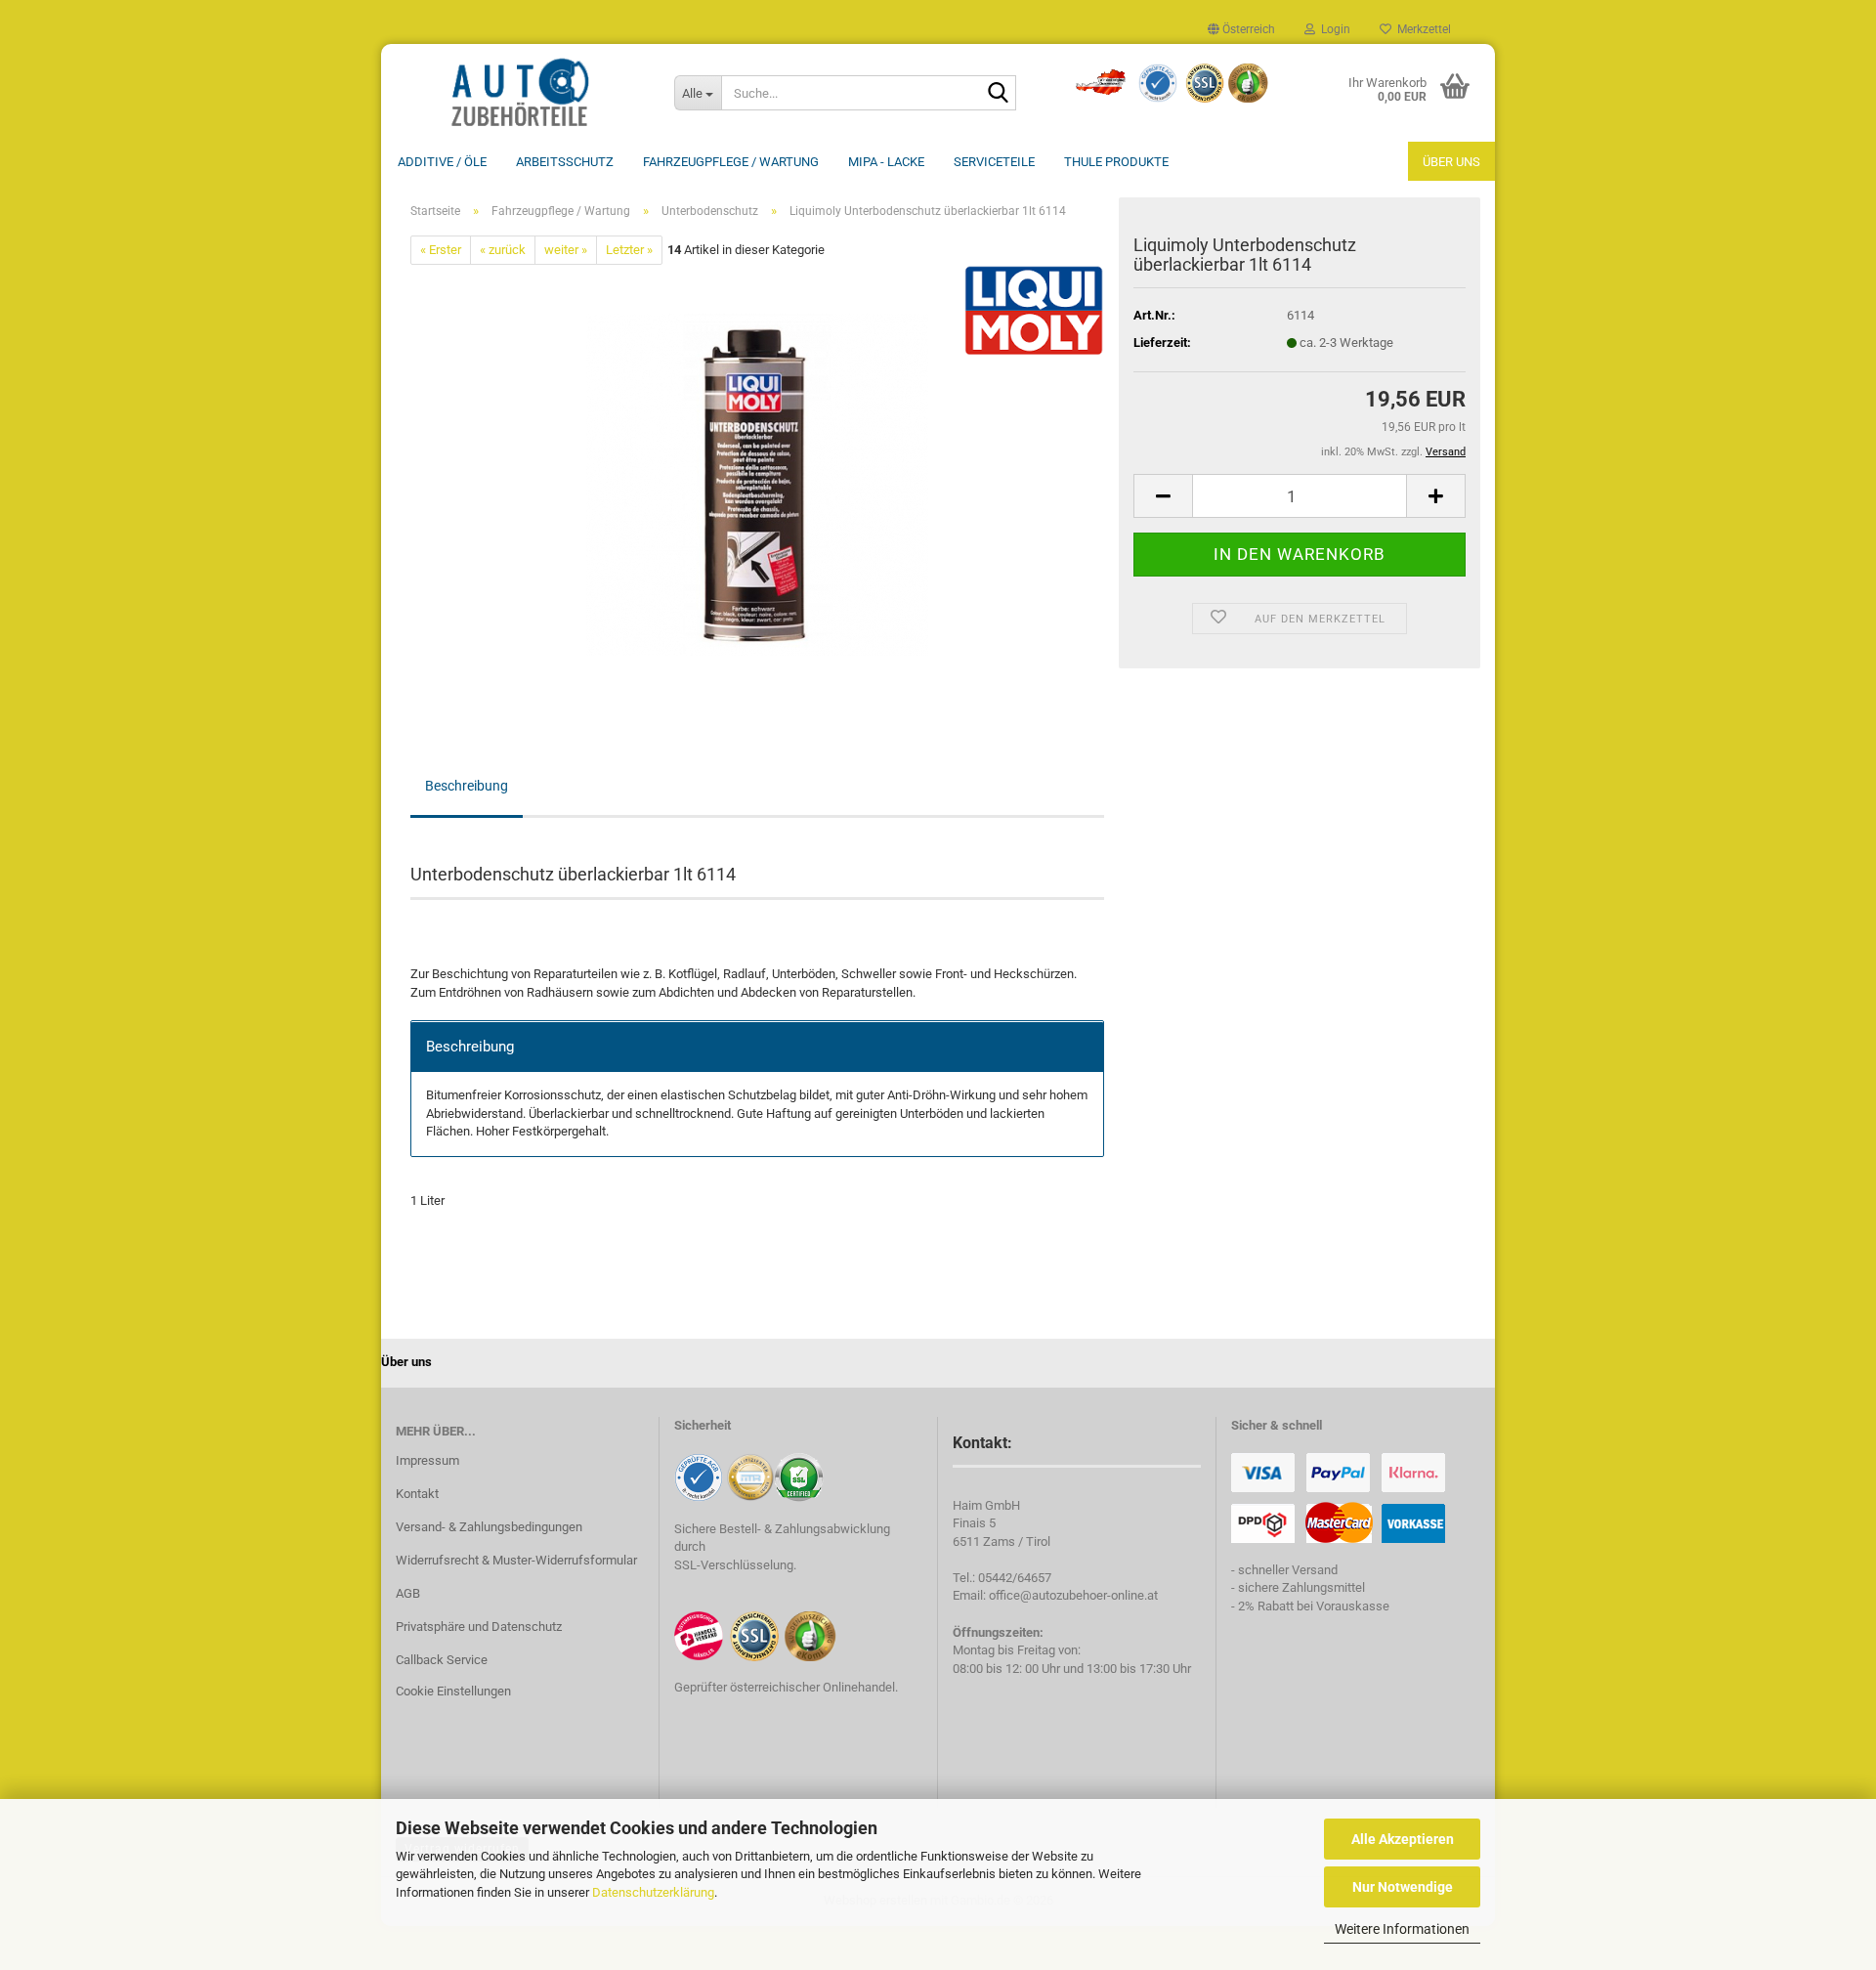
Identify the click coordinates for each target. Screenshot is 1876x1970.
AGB (408, 1593)
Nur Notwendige (1403, 1887)
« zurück (503, 250)
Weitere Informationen (1402, 1929)
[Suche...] (998, 94)
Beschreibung (467, 786)
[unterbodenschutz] (757, 484)
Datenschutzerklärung (653, 1892)
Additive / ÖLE (442, 162)
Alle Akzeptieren (1403, 1839)
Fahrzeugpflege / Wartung (731, 162)
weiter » (566, 250)
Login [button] (1333, 29)
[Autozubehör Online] (520, 93)
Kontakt (417, 1494)
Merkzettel (1421, 29)
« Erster (441, 250)
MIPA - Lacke (886, 162)
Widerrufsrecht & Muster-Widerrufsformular (516, 1560)
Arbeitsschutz (565, 162)
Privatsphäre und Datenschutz (479, 1627)
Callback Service (442, 1660)
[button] (1241, 29)
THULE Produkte (1116, 162)
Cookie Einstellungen (453, 1691)
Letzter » (629, 250)
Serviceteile (994, 162)
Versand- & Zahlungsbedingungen (489, 1527)
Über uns (1451, 162)
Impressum (427, 1460)
